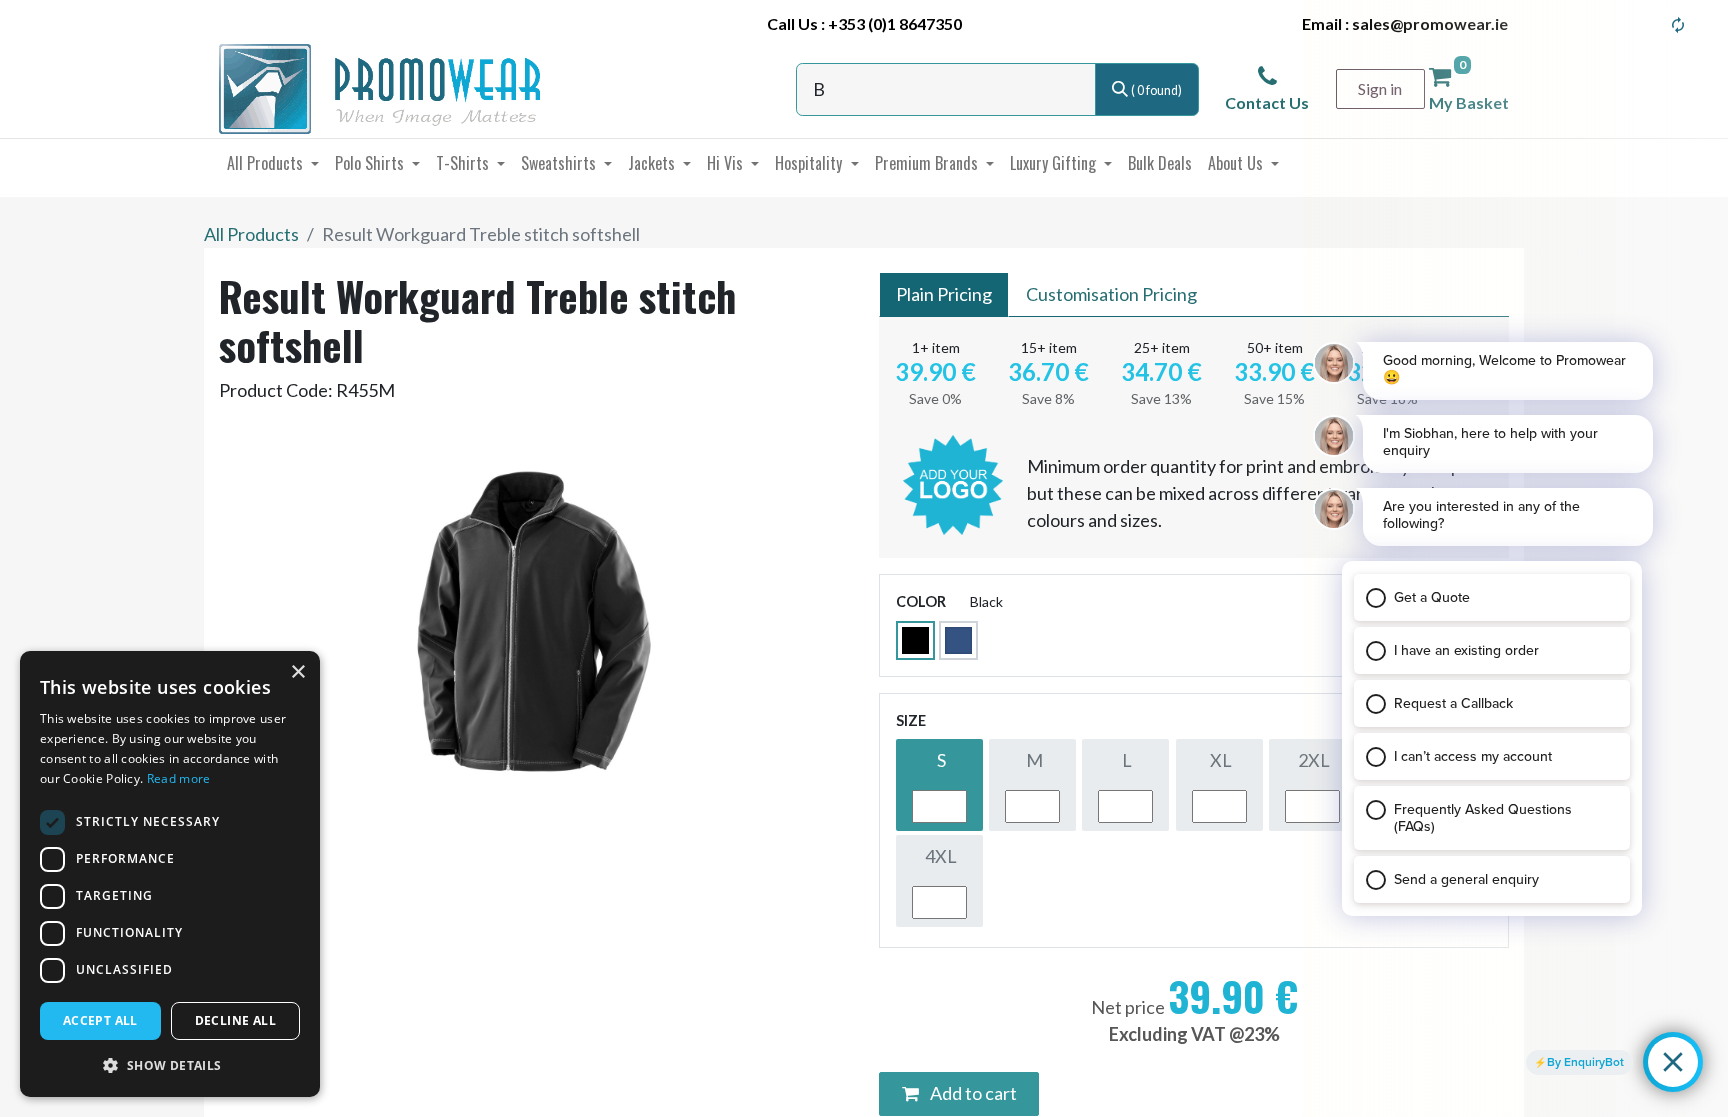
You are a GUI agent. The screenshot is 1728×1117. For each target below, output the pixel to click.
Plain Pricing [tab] (944, 294)
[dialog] (170, 874)
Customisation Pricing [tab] (1111, 294)
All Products (251, 234)
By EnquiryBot (1585, 1062)
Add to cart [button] (972, 1093)
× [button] (297, 672)
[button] (170, 1065)
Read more (179, 778)
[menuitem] (273, 163)
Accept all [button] (100, 1020)
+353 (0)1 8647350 (895, 23)
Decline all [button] (235, 1020)
